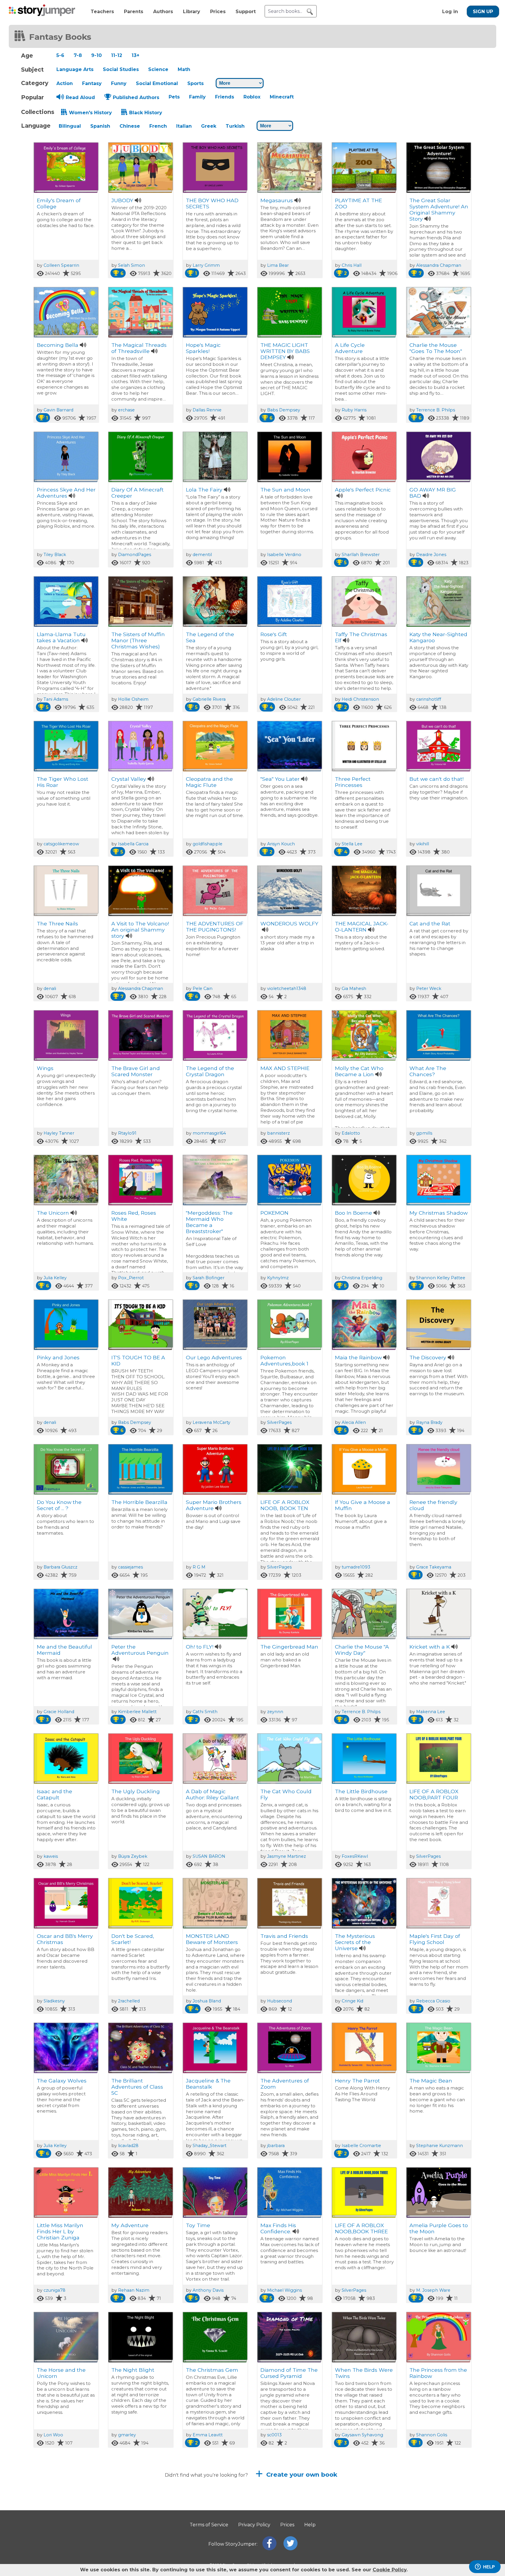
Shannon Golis (432, 2435)
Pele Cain (203, 988)
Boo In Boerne (353, 1213)
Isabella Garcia (133, 844)
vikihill (423, 844)
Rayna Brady (429, 1422)
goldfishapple (207, 844)
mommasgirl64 (209, 1133)
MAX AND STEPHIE (285, 1068)
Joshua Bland (207, 2001)
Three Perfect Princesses (353, 782)
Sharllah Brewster (361, 555)
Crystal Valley (129, 779)
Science (158, 69)
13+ (135, 55)
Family (197, 97)
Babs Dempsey (284, 410)
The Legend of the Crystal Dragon (210, 1071)
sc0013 (274, 2435)
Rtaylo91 (127, 1133)
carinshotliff (429, 699)
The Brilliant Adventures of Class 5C (137, 2087)
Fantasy (92, 83)
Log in (450, 12)
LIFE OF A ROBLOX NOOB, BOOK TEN (285, 1505)
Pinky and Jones (58, 1357)
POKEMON (274, 1213)
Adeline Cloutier (284, 699)
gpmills (424, 1133)
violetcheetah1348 (287, 988)
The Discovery (428, 1357)
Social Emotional (157, 83)
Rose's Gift (274, 634)
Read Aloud (80, 97)
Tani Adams (56, 699)
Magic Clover (128, 2514)
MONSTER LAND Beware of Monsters (212, 1939)
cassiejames (130, 1567)
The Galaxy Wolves (62, 2081)
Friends (225, 97)
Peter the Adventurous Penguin (140, 1650)
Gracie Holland (59, 1712)
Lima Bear (278, 265)
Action (65, 83)
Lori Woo (53, 2435)
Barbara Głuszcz (60, 1567)
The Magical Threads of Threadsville (139, 348)
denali (50, 988)
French (158, 126)
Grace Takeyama (434, 1567)
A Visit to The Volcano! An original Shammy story (140, 930)
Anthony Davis (208, 2290)
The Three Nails (57, 923)
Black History (146, 113)
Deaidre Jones (431, 555)
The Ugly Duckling (136, 1791)
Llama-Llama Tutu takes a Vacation (61, 637)
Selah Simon (132, 265)
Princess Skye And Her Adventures (66, 493)
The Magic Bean (431, 2081)
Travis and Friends (284, 1936)
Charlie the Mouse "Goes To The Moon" (436, 348)
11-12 (117, 55)
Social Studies (121, 69)
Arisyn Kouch (281, 844)
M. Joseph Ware (433, 2290)
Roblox (252, 97)
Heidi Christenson (360, 699)
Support (246, 12)
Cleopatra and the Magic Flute (209, 782)
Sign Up (483, 12)
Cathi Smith (205, 1712)
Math (184, 69)
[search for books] (310, 12)
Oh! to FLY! (200, 1647)
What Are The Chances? (428, 1071)
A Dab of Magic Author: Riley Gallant (212, 1794)
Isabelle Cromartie (361, 2146)
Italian (184, 126)
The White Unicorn (434, 2514)
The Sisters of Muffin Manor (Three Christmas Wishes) (138, 640)
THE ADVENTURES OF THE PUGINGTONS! (215, 927)
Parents (134, 12)
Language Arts (75, 69)
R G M (199, 1567)
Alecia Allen (354, 1422)
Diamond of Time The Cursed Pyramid (289, 2373)
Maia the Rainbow (358, 1357)
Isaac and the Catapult (55, 1794)
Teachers (102, 12)
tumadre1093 (356, 1567)
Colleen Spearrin (61, 265)
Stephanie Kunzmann (440, 2146)
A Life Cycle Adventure (350, 348)
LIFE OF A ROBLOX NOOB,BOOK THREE (361, 2228)
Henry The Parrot (357, 2081)
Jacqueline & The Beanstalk (208, 2084)
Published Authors (136, 97)
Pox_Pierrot (131, 1278)
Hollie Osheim (133, 699)
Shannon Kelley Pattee (441, 1278)
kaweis (51, 1856)
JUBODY (122, 200)
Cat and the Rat (430, 923)
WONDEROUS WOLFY (289, 923)
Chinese (130, 126)
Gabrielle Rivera (209, 699)
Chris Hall (352, 265)
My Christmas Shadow (439, 1213)
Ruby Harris (354, 410)
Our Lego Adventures (214, 1357)
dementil (202, 555)
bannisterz (279, 1133)
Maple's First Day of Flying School (435, 1939)
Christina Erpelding (362, 1278)
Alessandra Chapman (439, 265)
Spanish (100, 126)
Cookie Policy (390, 2570)
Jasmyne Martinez (287, 1856)
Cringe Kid (352, 2001)
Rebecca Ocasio (433, 2001)
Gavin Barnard (58, 410)
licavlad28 (128, 2146)
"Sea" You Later (280, 779)
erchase (126, 410)
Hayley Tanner (59, 1133)
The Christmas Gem (212, 2370)
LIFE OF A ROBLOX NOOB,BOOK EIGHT (286, 2518)
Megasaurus (277, 200)
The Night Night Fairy (363, 2514)
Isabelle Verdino (284, 555)
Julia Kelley (55, 1278)
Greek (209, 126)
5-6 (60, 55)
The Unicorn (53, 1213)
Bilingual (70, 126)
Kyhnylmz (278, 1278)
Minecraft (282, 97)
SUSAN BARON (209, 1856)
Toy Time (198, 2225)
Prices (218, 12)
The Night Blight (133, 2370)
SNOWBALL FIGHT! (211, 2514)
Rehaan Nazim (134, 2290)
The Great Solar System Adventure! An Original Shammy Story (439, 210)
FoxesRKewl (355, 1856)
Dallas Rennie (207, 410)
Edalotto (351, 1133)
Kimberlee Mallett (137, 1712)
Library (192, 12)
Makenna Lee (431, 1712)
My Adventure (130, 2225)
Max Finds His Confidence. (278, 2228)
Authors (163, 12)
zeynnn (275, 1712)
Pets (174, 97)
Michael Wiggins (285, 2290)
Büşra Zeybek (133, 1856)
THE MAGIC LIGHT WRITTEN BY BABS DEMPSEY (285, 351)
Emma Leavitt (208, 2435)
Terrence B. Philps (436, 410)
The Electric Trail (58, 2514)
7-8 (78, 55)
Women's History (90, 113)
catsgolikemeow (61, 844)
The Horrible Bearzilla (139, 1502)
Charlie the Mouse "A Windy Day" (362, 1650)
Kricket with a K (430, 1647)
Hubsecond (280, 2001)
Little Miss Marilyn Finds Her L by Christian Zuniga (60, 2231)
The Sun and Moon (285, 490)
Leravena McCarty (211, 1422)
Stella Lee (352, 844)
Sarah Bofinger (209, 1278)
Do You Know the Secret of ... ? (59, 1505)
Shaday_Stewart (210, 2146)
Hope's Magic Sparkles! (203, 348)
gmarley (127, 2435)
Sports (196, 83)
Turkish (235, 126)
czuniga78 (55, 2290)
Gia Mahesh (354, 988)
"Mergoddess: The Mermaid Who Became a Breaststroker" (209, 1222)
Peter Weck (429, 988)
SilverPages (279, 1422)
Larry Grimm (206, 265)
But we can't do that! (436, 779)
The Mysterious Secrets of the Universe (355, 1942)
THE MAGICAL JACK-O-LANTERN (362, 927)
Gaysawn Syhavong (362, 2435)
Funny (119, 83)
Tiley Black (55, 555)
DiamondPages (135, 555)
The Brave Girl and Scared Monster (136, 1071)
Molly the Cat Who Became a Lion (359, 1071)
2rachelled (129, 2001)
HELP (489, 2567)
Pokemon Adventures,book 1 (284, 1360)
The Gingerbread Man (289, 1647)
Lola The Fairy (204, 490)
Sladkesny (54, 2001)
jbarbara (276, 2146)
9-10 (96, 55)
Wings (45, 1068)
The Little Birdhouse (361, 1791)
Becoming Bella (58, 345)
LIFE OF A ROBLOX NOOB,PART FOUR (434, 1794)
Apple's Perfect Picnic (363, 490)
